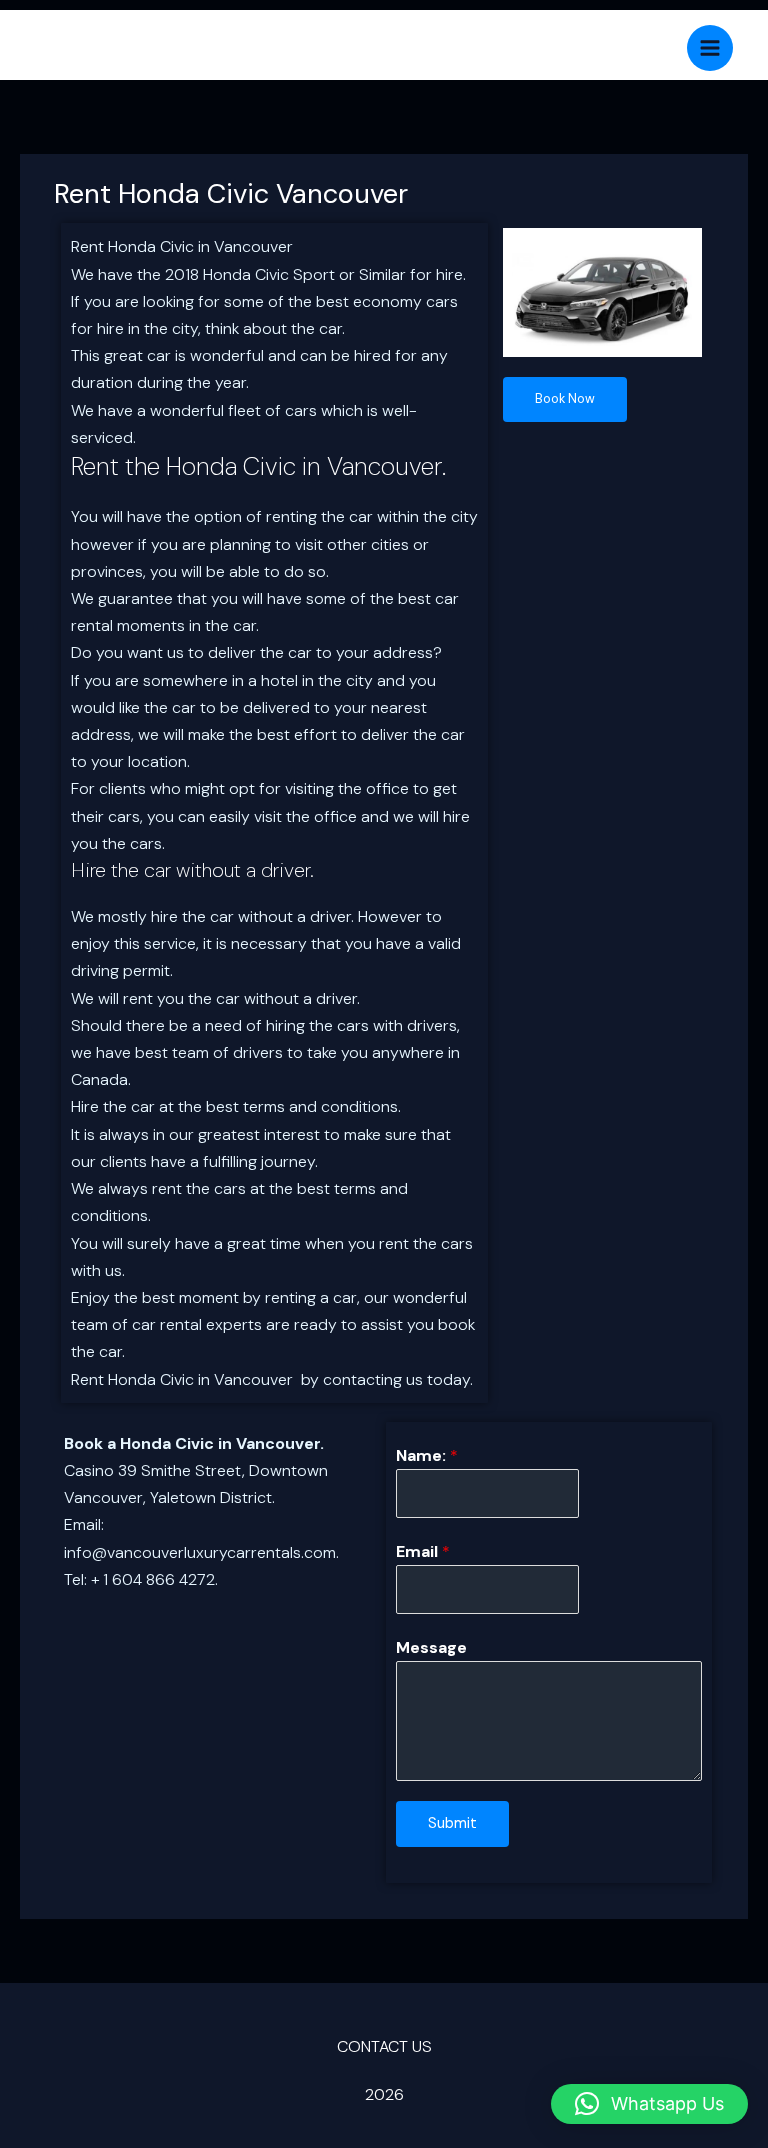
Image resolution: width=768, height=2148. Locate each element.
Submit (452, 1823)
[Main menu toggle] (710, 48)
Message (431, 1647)
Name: (427, 1455)
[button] (649, 2104)
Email (423, 1551)
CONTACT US (384, 2046)
